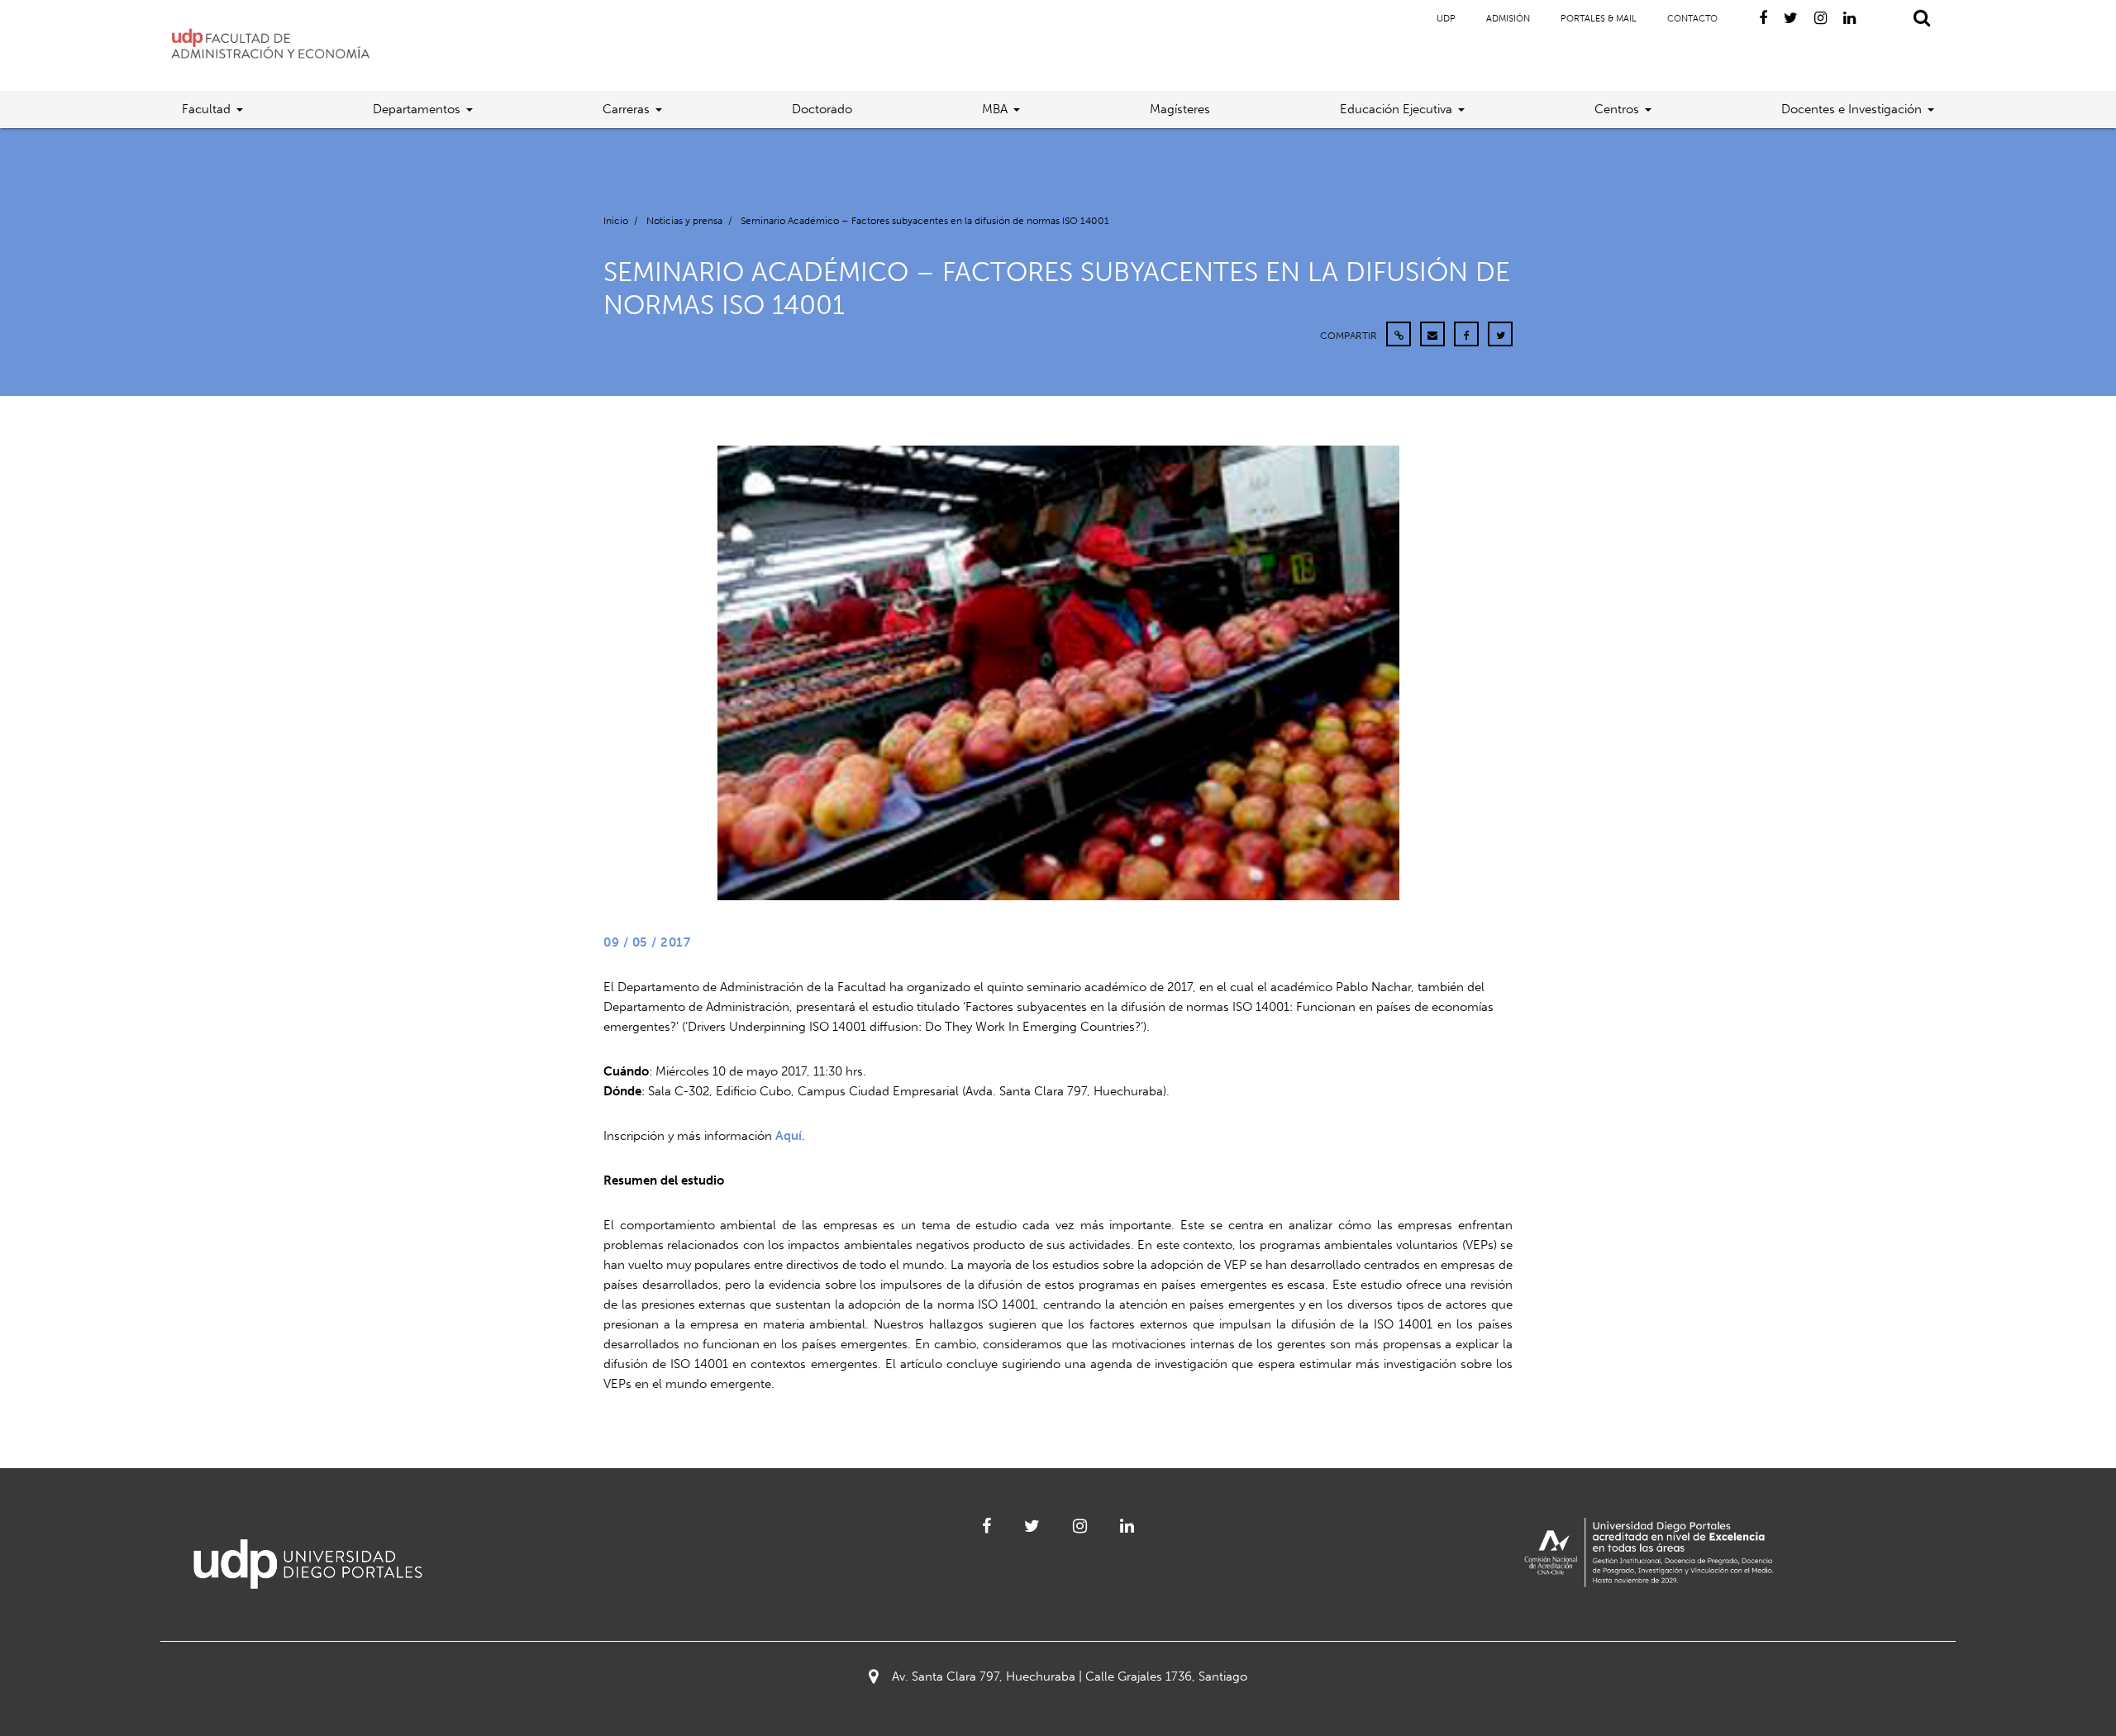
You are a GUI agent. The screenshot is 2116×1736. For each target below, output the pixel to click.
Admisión (1508, 19)
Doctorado (822, 109)
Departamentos (417, 109)
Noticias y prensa (684, 221)
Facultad (206, 109)
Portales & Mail (1599, 19)
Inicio (616, 221)
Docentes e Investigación (1851, 109)
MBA (995, 109)
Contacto (1692, 19)
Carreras (626, 109)
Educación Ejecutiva (1396, 109)
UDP (1446, 19)
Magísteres (1180, 109)
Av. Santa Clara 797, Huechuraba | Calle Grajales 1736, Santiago (1070, 1676)
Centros (1617, 109)
